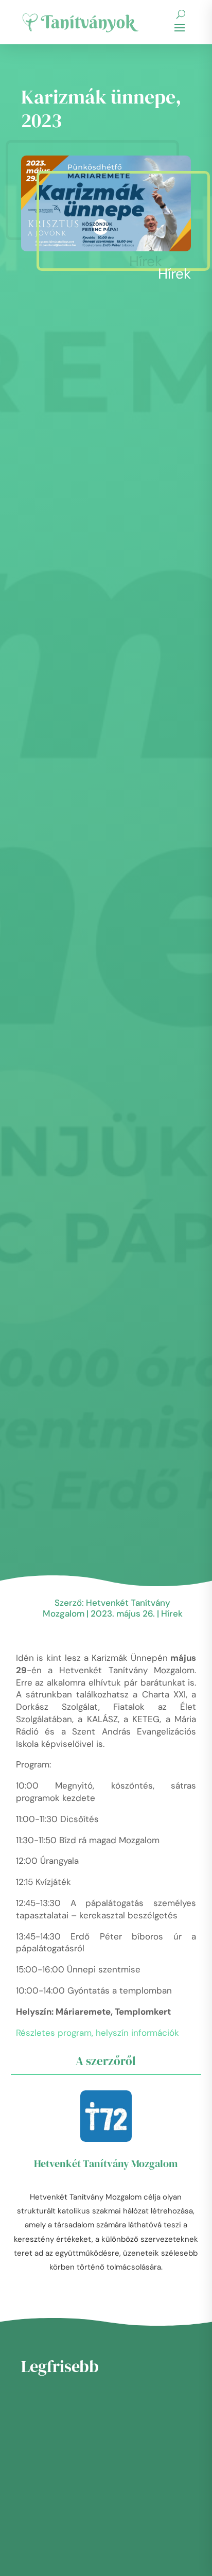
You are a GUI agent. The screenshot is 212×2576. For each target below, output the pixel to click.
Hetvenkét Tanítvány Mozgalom (106, 2163)
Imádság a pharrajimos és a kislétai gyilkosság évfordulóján (136, 2504)
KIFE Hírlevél (112, 2443)
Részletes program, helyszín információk (98, 2033)
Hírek (174, 274)
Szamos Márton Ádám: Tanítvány (130, 2553)
